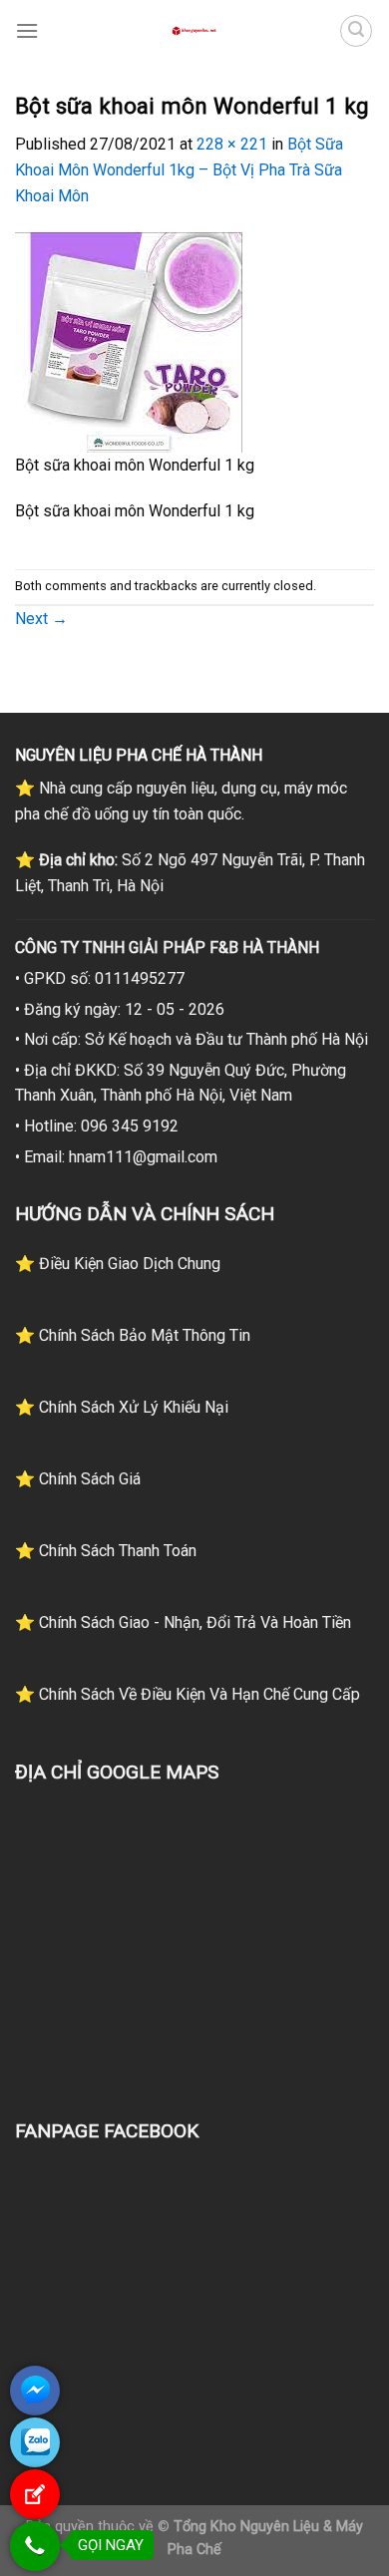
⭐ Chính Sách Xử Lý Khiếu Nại (122, 1407)
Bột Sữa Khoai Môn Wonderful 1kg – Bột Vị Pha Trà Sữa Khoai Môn (179, 169)
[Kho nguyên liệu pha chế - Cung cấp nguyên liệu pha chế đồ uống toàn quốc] (194, 31)
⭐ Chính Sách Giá (78, 1479)
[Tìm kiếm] (356, 31)
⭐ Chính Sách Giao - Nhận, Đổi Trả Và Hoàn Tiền (183, 1622)
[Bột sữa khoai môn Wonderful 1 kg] (129, 341)
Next (41, 619)
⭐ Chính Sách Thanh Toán (106, 1551)
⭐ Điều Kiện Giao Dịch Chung (118, 1264)
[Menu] (27, 30)
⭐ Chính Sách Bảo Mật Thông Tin (133, 1335)
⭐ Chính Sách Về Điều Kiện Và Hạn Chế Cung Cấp (188, 1694)
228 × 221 (232, 144)
